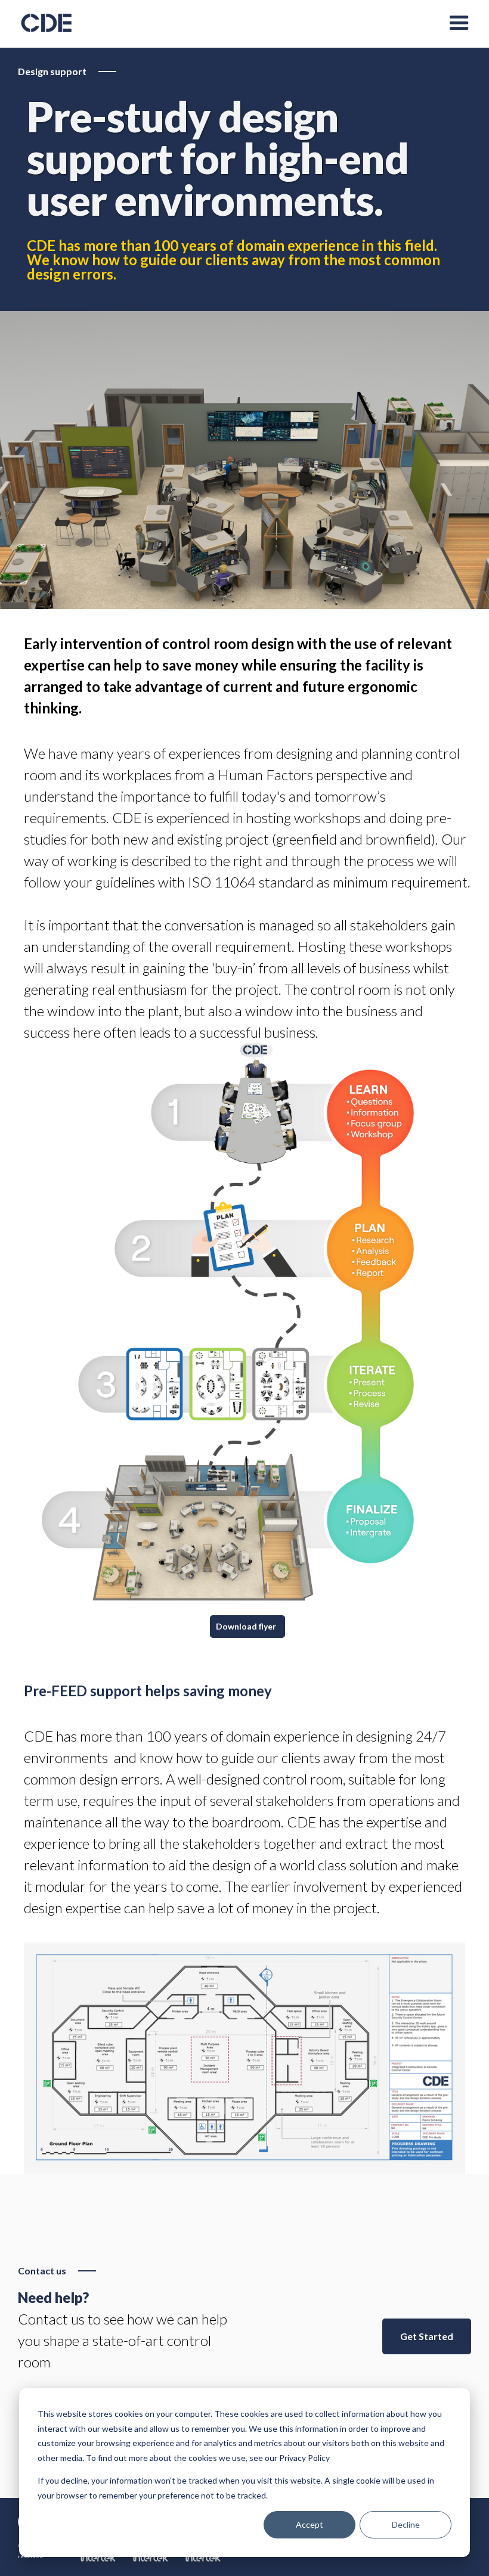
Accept (310, 2524)
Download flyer (246, 1626)
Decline (406, 2524)
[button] (459, 24)
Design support (52, 71)
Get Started (427, 2336)
